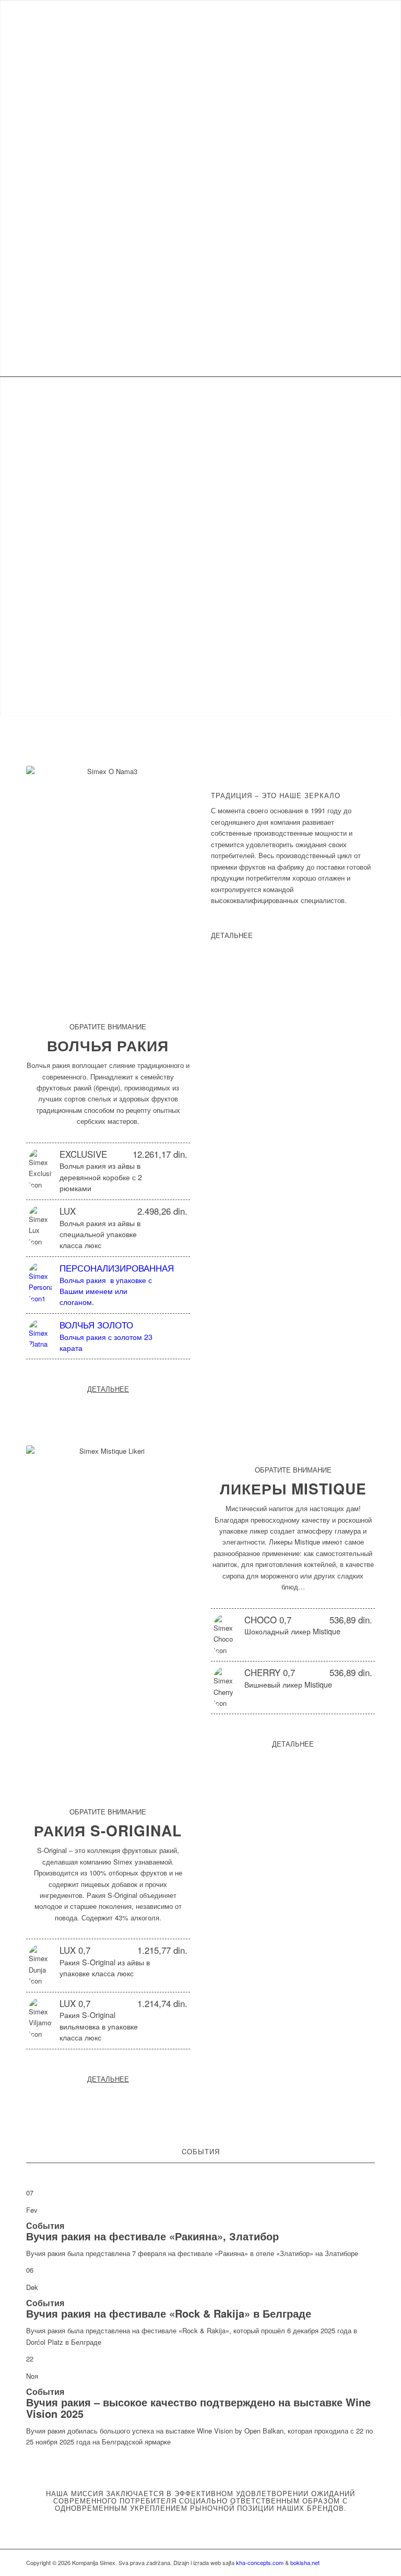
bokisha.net (305, 2562)
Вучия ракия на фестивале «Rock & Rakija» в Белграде (169, 2313)
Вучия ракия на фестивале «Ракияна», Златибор (152, 2236)
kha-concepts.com (260, 2562)
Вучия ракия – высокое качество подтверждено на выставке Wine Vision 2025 (198, 2408)
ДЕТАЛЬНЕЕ (232, 935)
